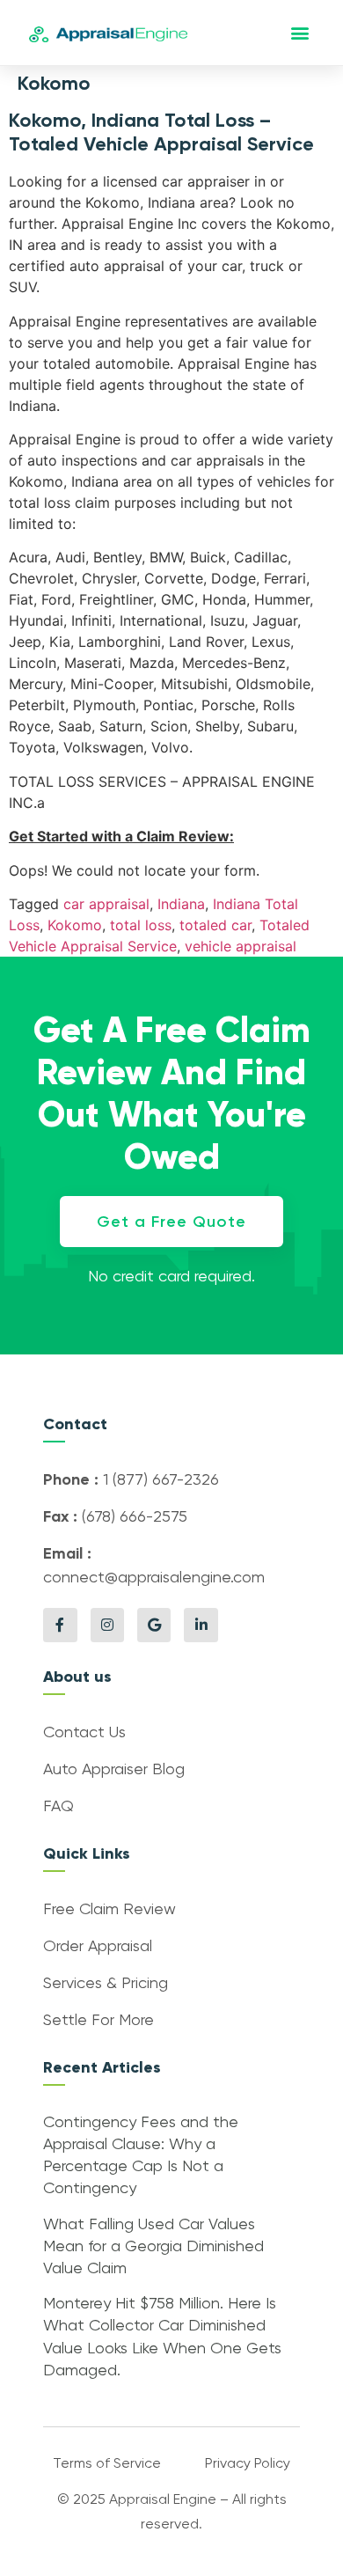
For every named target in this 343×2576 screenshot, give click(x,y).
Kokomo (75, 925)
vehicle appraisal (241, 946)
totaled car (215, 925)
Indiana (181, 904)
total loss (141, 925)
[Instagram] (107, 1625)
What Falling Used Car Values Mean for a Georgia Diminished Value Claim (153, 2247)
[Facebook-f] (60, 1625)
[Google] (154, 1625)
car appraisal (106, 904)
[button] (299, 33)
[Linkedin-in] (201, 1625)
